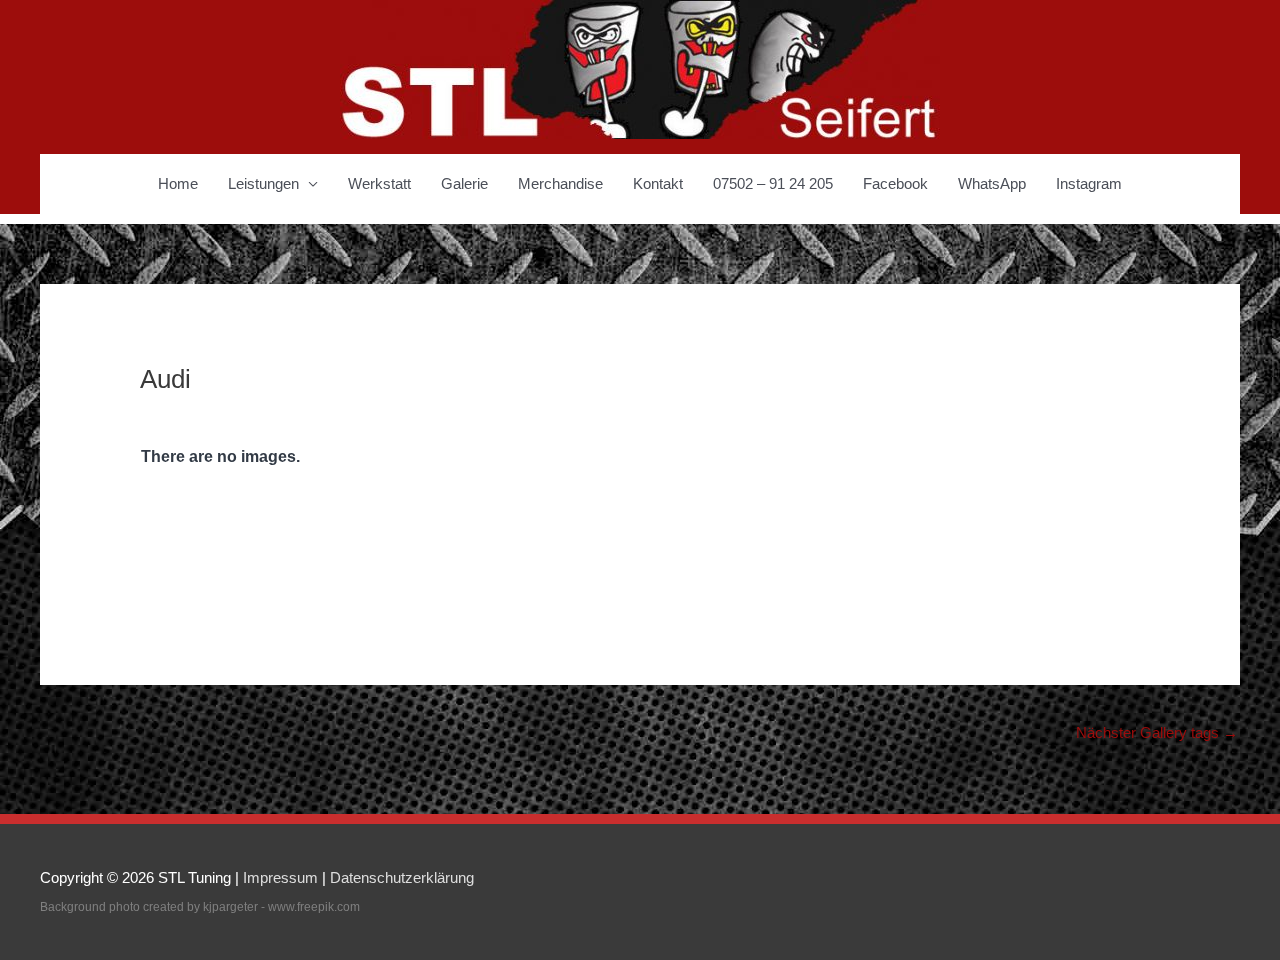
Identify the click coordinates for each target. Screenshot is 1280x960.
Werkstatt (379, 183)
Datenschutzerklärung (402, 877)
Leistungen (263, 183)
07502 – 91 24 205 (773, 183)
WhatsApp (992, 183)
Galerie (464, 183)
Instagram (1089, 183)
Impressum (280, 877)
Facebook (895, 183)
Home (178, 183)
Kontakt (658, 183)
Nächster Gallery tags (1157, 732)
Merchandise (560, 183)
